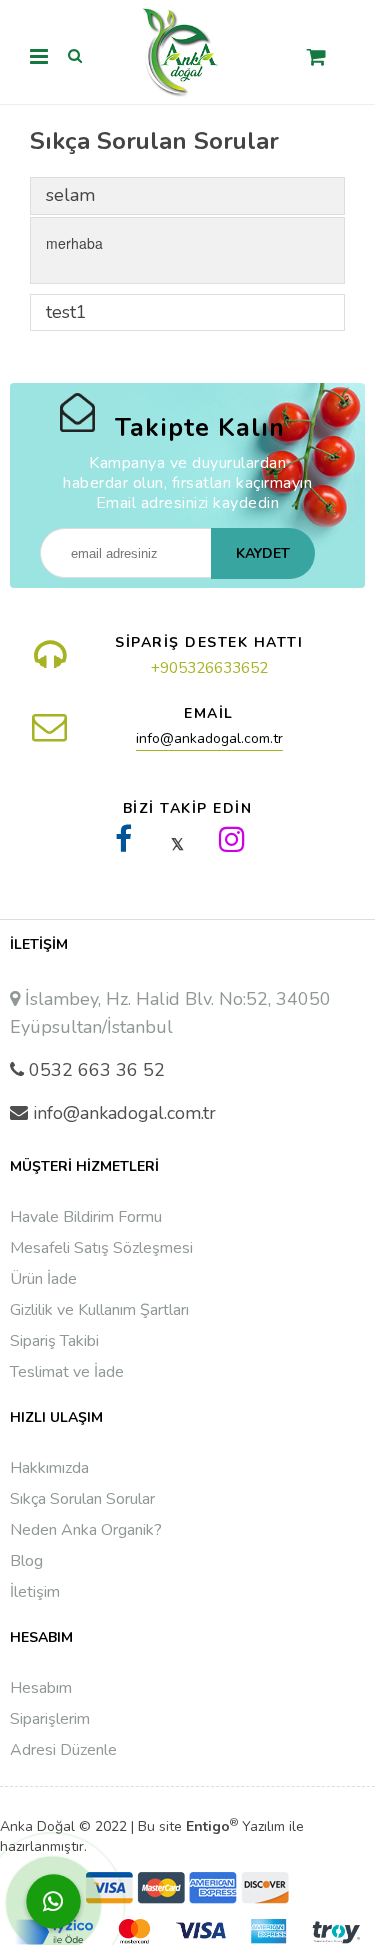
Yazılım (235, 1826)
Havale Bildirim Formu (86, 1217)
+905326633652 (209, 668)
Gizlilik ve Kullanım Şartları (99, 1310)
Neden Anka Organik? (86, 1530)
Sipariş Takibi (54, 1341)
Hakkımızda (49, 1468)
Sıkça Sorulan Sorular (82, 1499)
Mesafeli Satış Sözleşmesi (101, 1248)
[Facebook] (124, 839)
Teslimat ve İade (67, 1372)
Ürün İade (43, 1279)
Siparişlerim (50, 1719)
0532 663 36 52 (97, 1070)
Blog (26, 1561)
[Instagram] (232, 839)
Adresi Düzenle (63, 1750)
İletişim (35, 1592)
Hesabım (41, 1688)
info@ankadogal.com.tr (209, 738)
